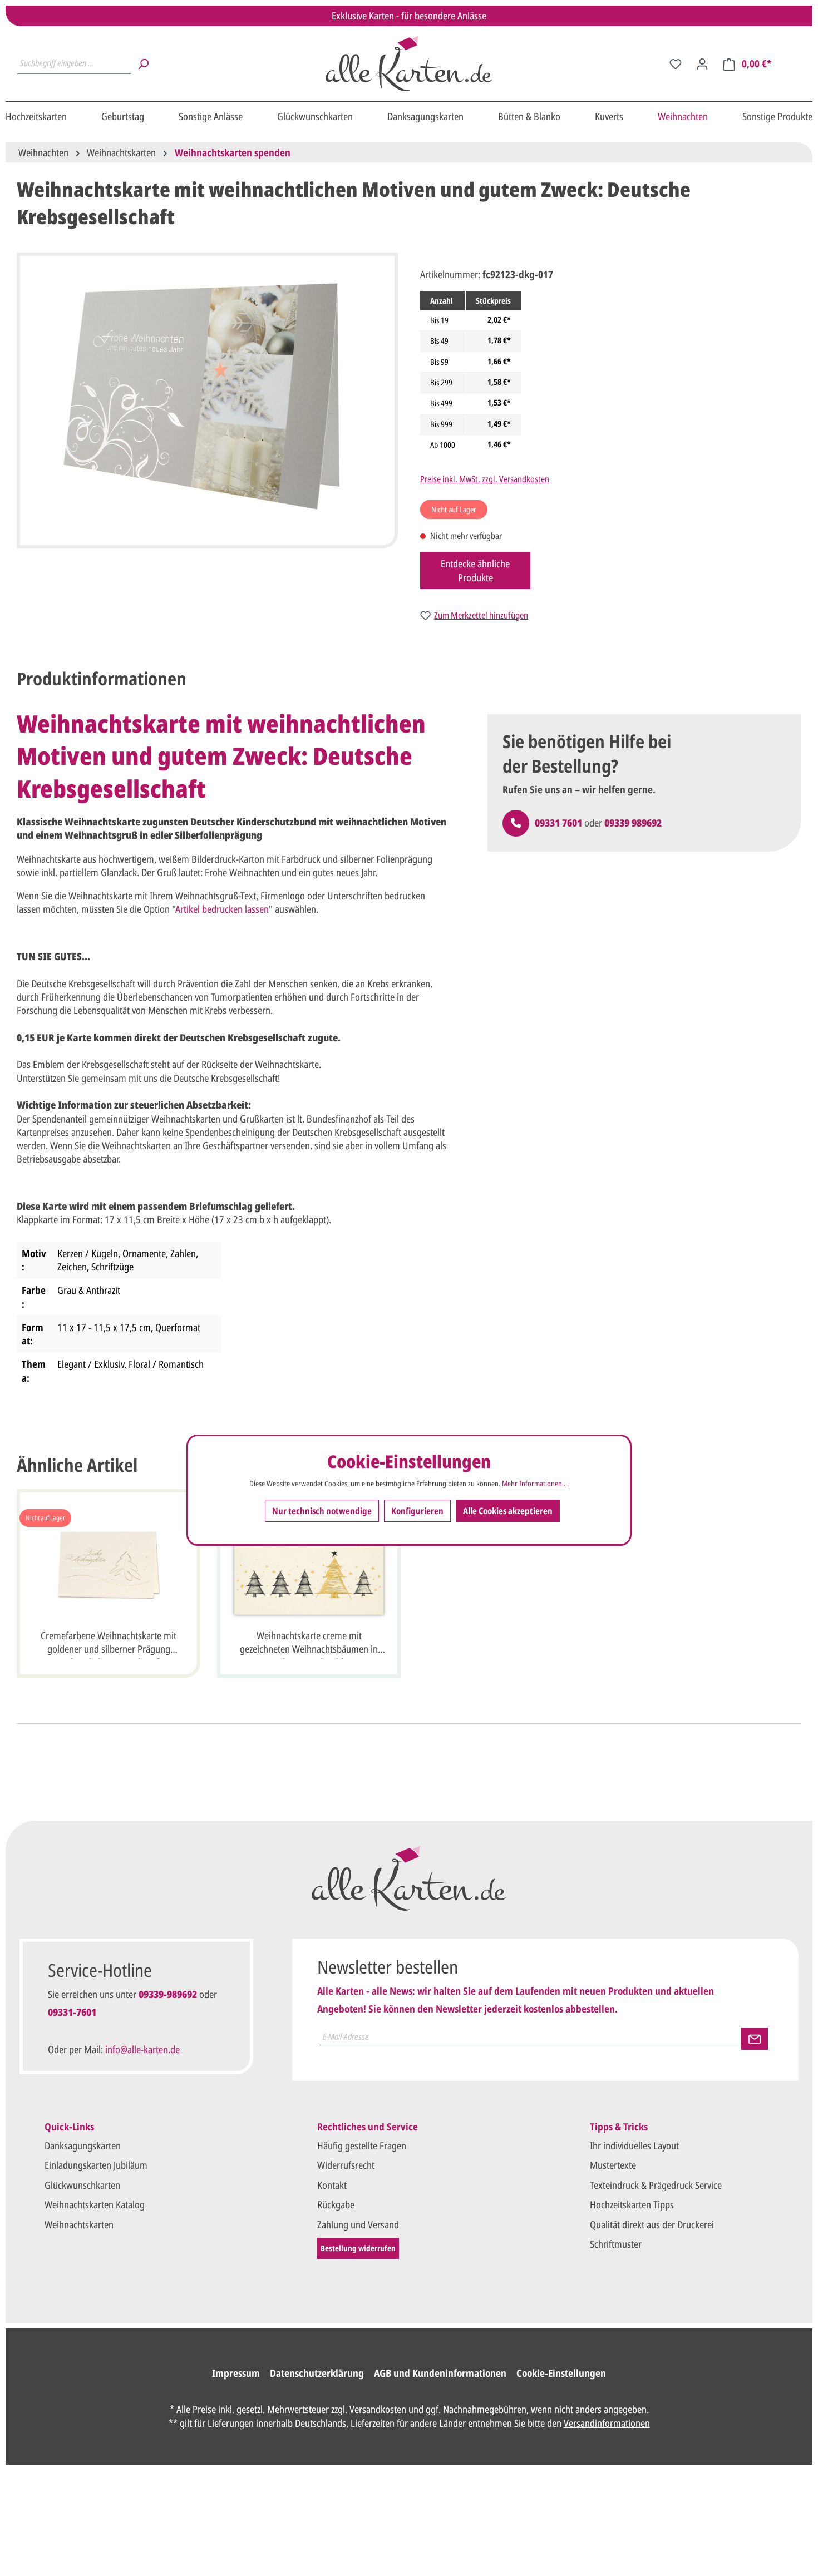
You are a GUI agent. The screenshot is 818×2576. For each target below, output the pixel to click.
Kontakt (332, 2185)
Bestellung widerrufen (358, 2248)
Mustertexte (613, 2165)
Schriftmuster (616, 2244)
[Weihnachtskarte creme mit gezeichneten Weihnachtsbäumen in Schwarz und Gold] (309, 1565)
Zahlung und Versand (358, 2224)
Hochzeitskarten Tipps (632, 2204)
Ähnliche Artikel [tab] (77, 1465)
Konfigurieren (417, 1511)
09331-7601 (72, 2012)
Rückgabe (336, 2204)
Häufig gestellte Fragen (362, 2145)
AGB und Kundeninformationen (440, 2373)
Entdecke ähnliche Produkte (475, 570)
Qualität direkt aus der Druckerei (652, 2224)
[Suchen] (143, 63)
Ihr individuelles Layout (634, 2145)
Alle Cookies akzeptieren (508, 1511)
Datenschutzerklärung (317, 2373)
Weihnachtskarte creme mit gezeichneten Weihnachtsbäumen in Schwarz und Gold (309, 1644)
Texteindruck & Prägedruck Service (656, 2185)
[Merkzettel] (676, 63)
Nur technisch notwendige (322, 1511)
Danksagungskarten (83, 2145)
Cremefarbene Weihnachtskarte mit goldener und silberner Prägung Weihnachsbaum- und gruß (109, 1644)
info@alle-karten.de (142, 2049)
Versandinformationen (607, 2423)
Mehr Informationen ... (535, 1484)
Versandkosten (378, 2409)
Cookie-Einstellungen (561, 2373)
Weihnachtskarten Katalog (95, 2204)
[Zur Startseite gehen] (409, 63)
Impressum (236, 2373)
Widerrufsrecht (346, 2165)
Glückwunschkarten (82, 2185)
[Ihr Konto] (702, 63)
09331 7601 (558, 823)
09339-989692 (168, 1994)
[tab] (102, 679)
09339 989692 (633, 823)
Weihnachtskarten (79, 2224)
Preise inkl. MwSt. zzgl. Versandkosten (485, 479)
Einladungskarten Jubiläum (96, 2165)
